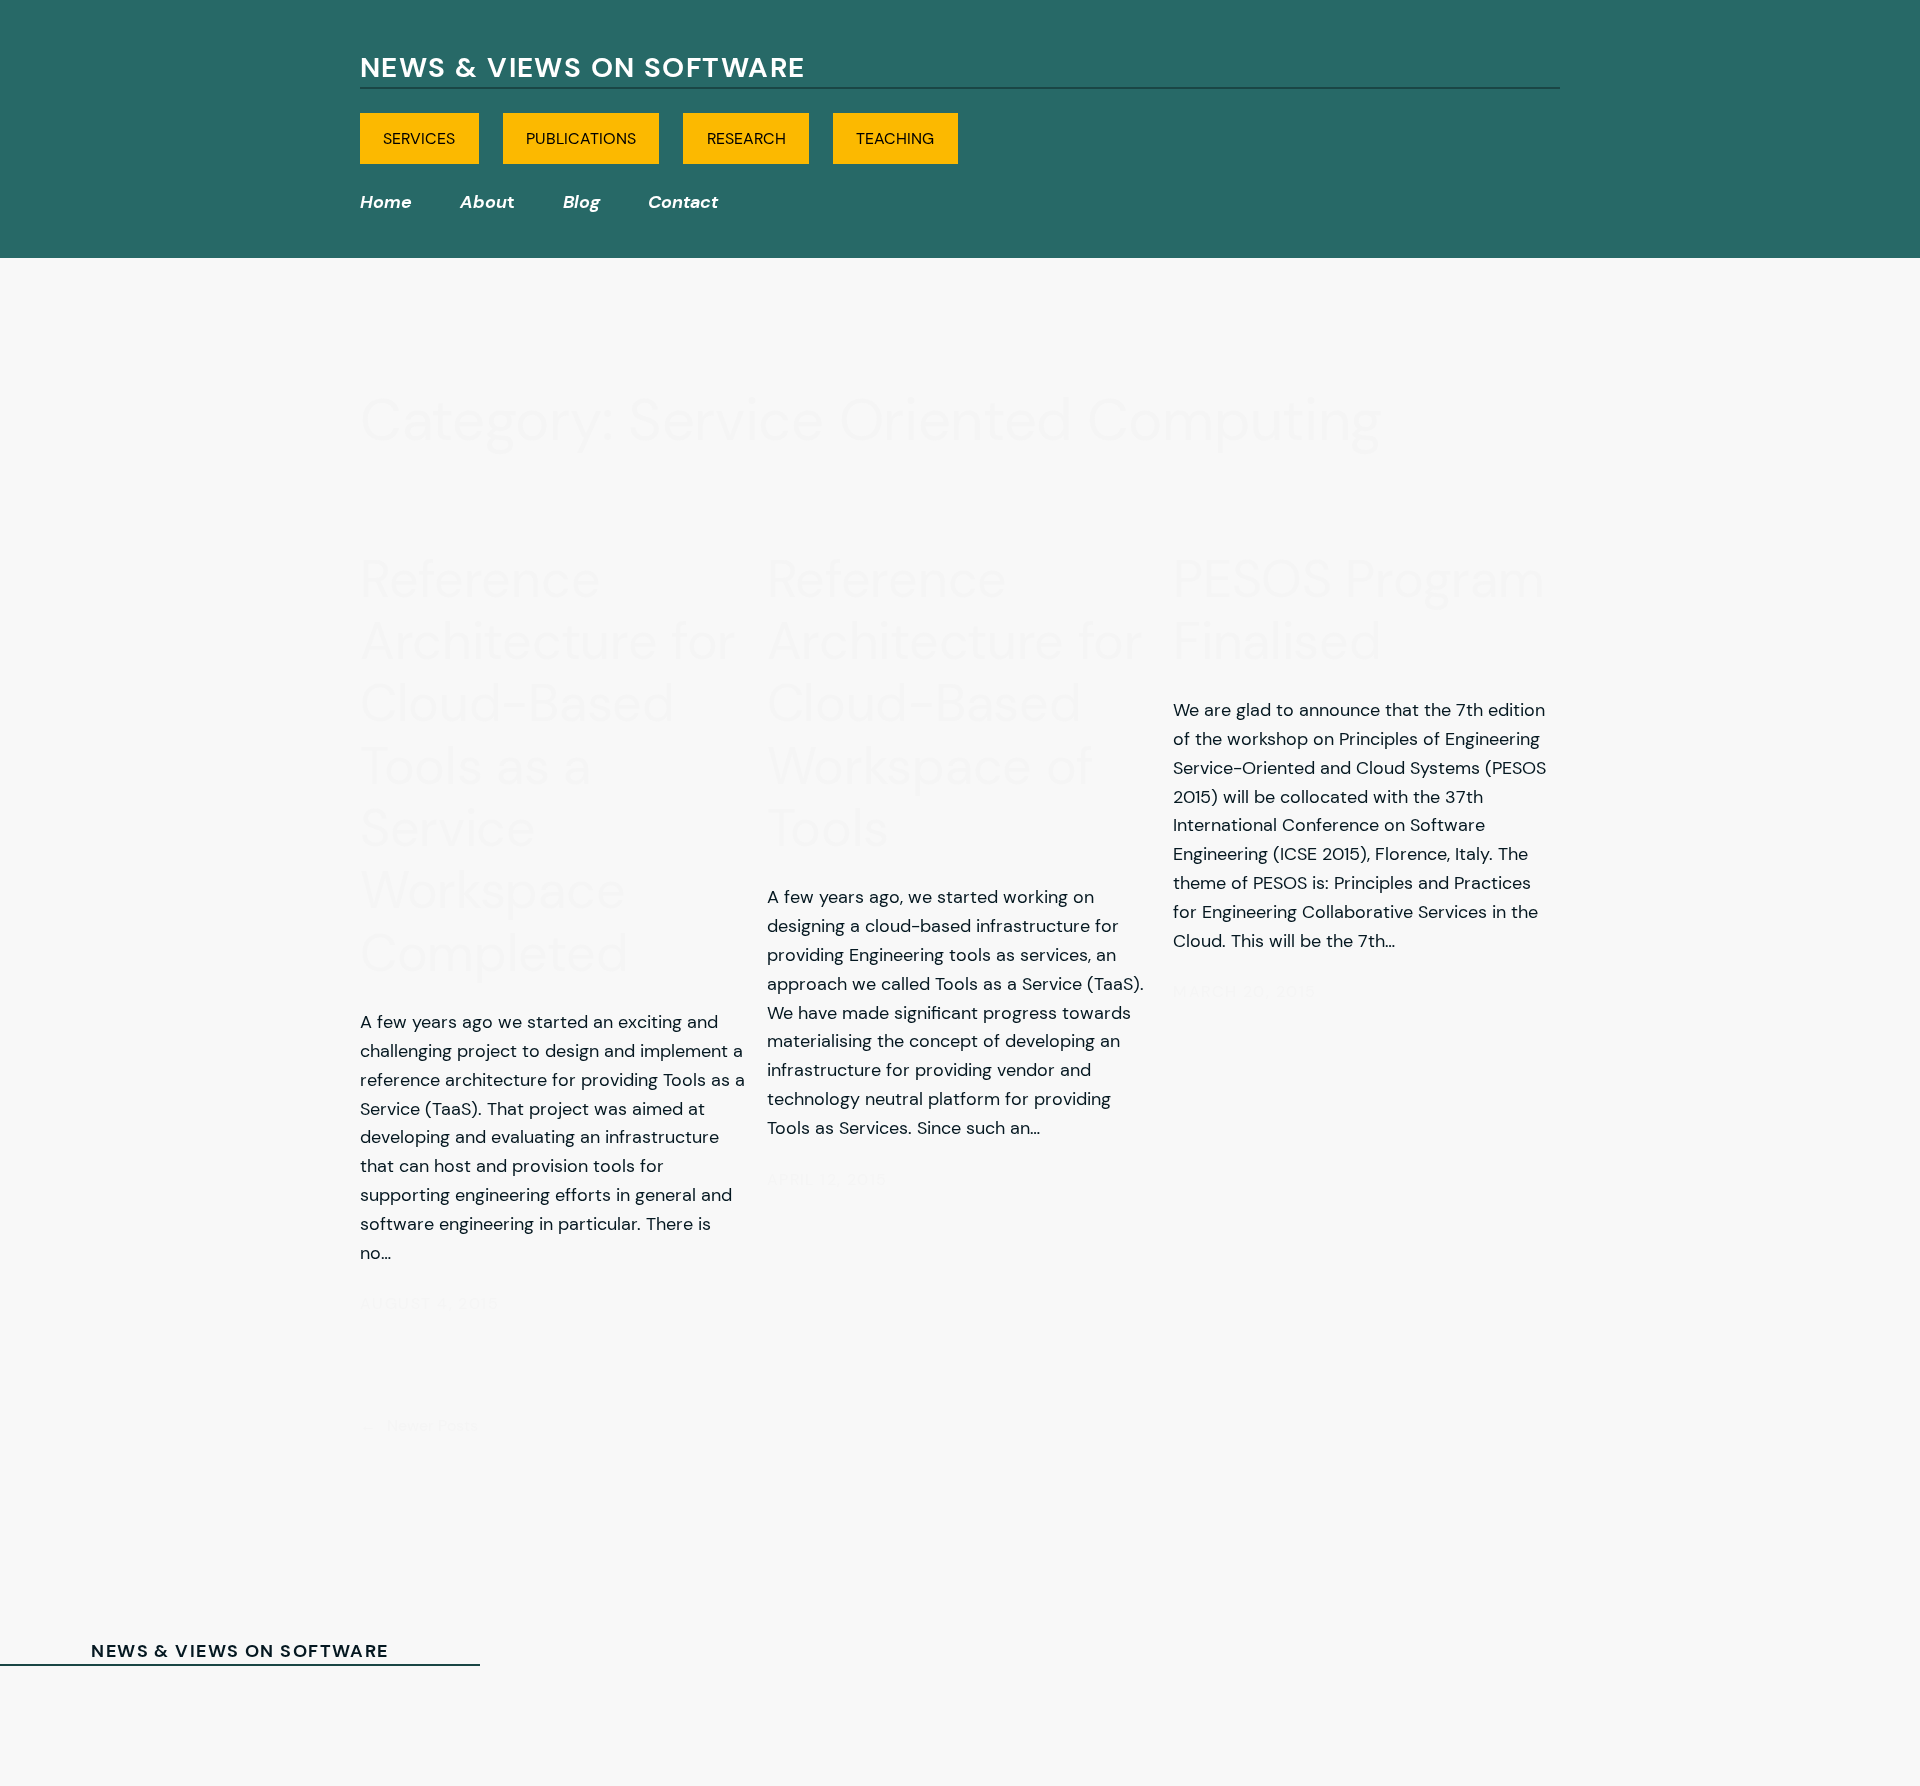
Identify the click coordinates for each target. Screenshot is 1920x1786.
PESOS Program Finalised (1358, 610)
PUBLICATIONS (581, 138)
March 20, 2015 (1244, 991)
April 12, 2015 (827, 1179)
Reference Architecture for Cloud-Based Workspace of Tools (955, 704)
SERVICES (419, 138)
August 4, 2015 (429, 1303)
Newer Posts (419, 1425)
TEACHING (895, 138)
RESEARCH (746, 138)
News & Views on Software (583, 67)
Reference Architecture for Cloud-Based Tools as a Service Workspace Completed (548, 766)
